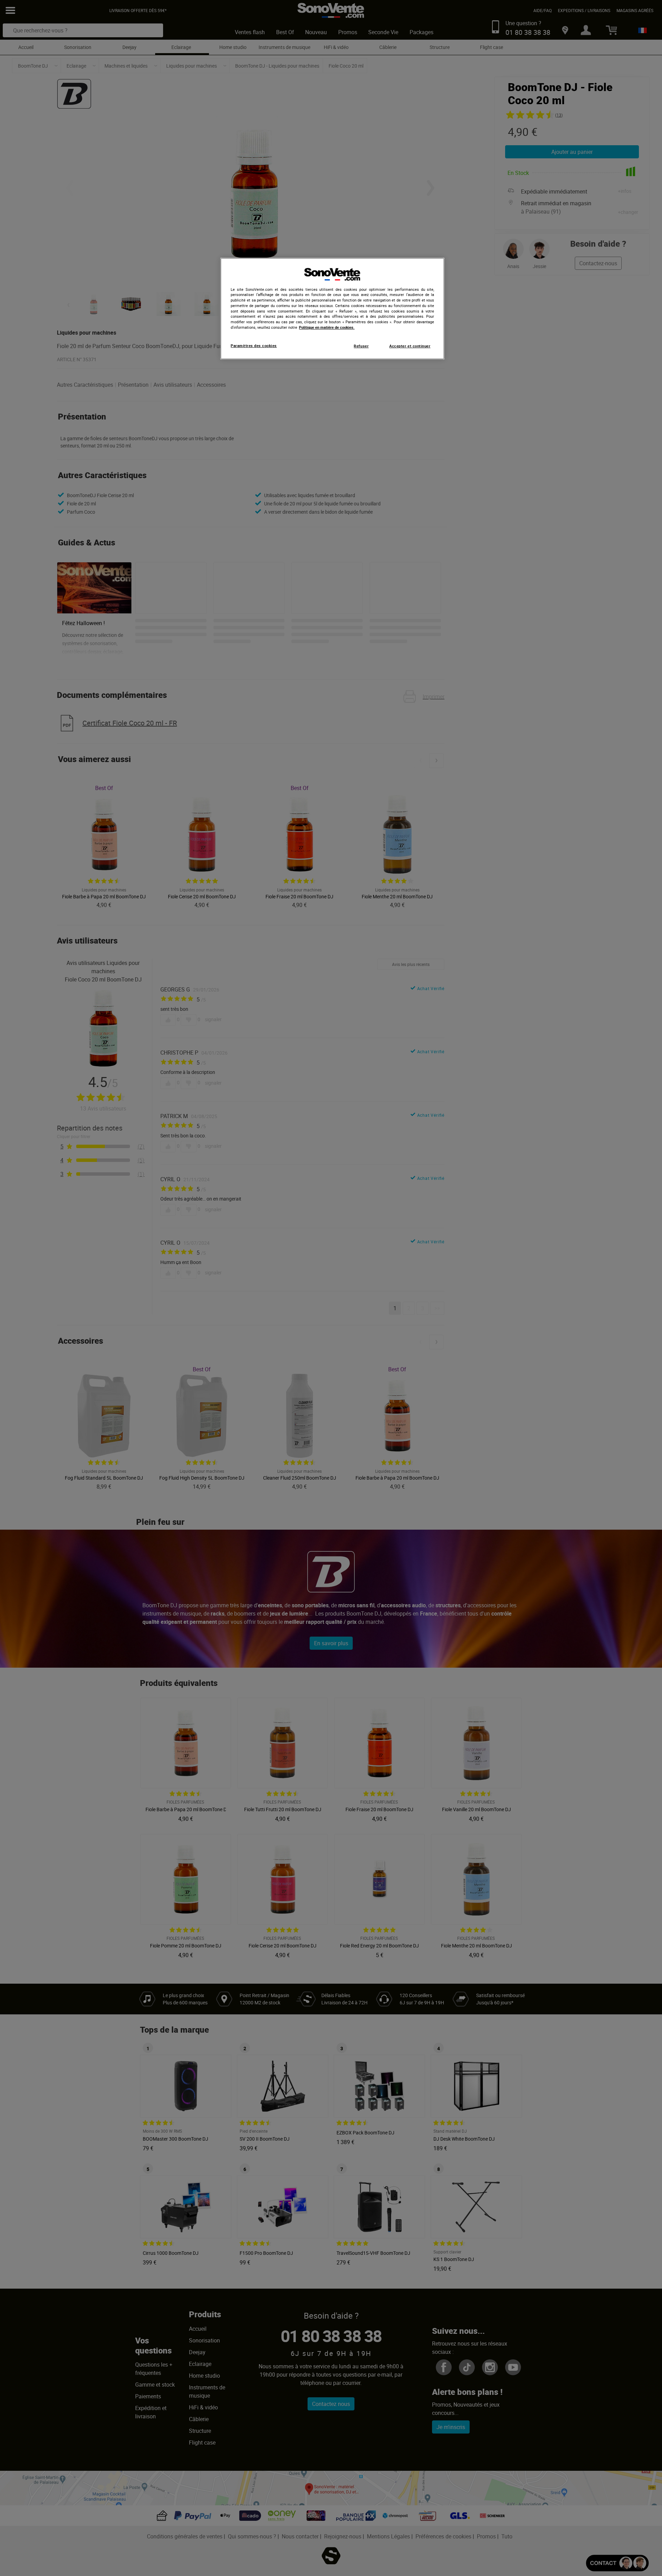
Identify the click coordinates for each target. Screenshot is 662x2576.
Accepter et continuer (410, 346)
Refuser (361, 346)
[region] (332, 309)
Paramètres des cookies (254, 346)
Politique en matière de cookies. (327, 327)
